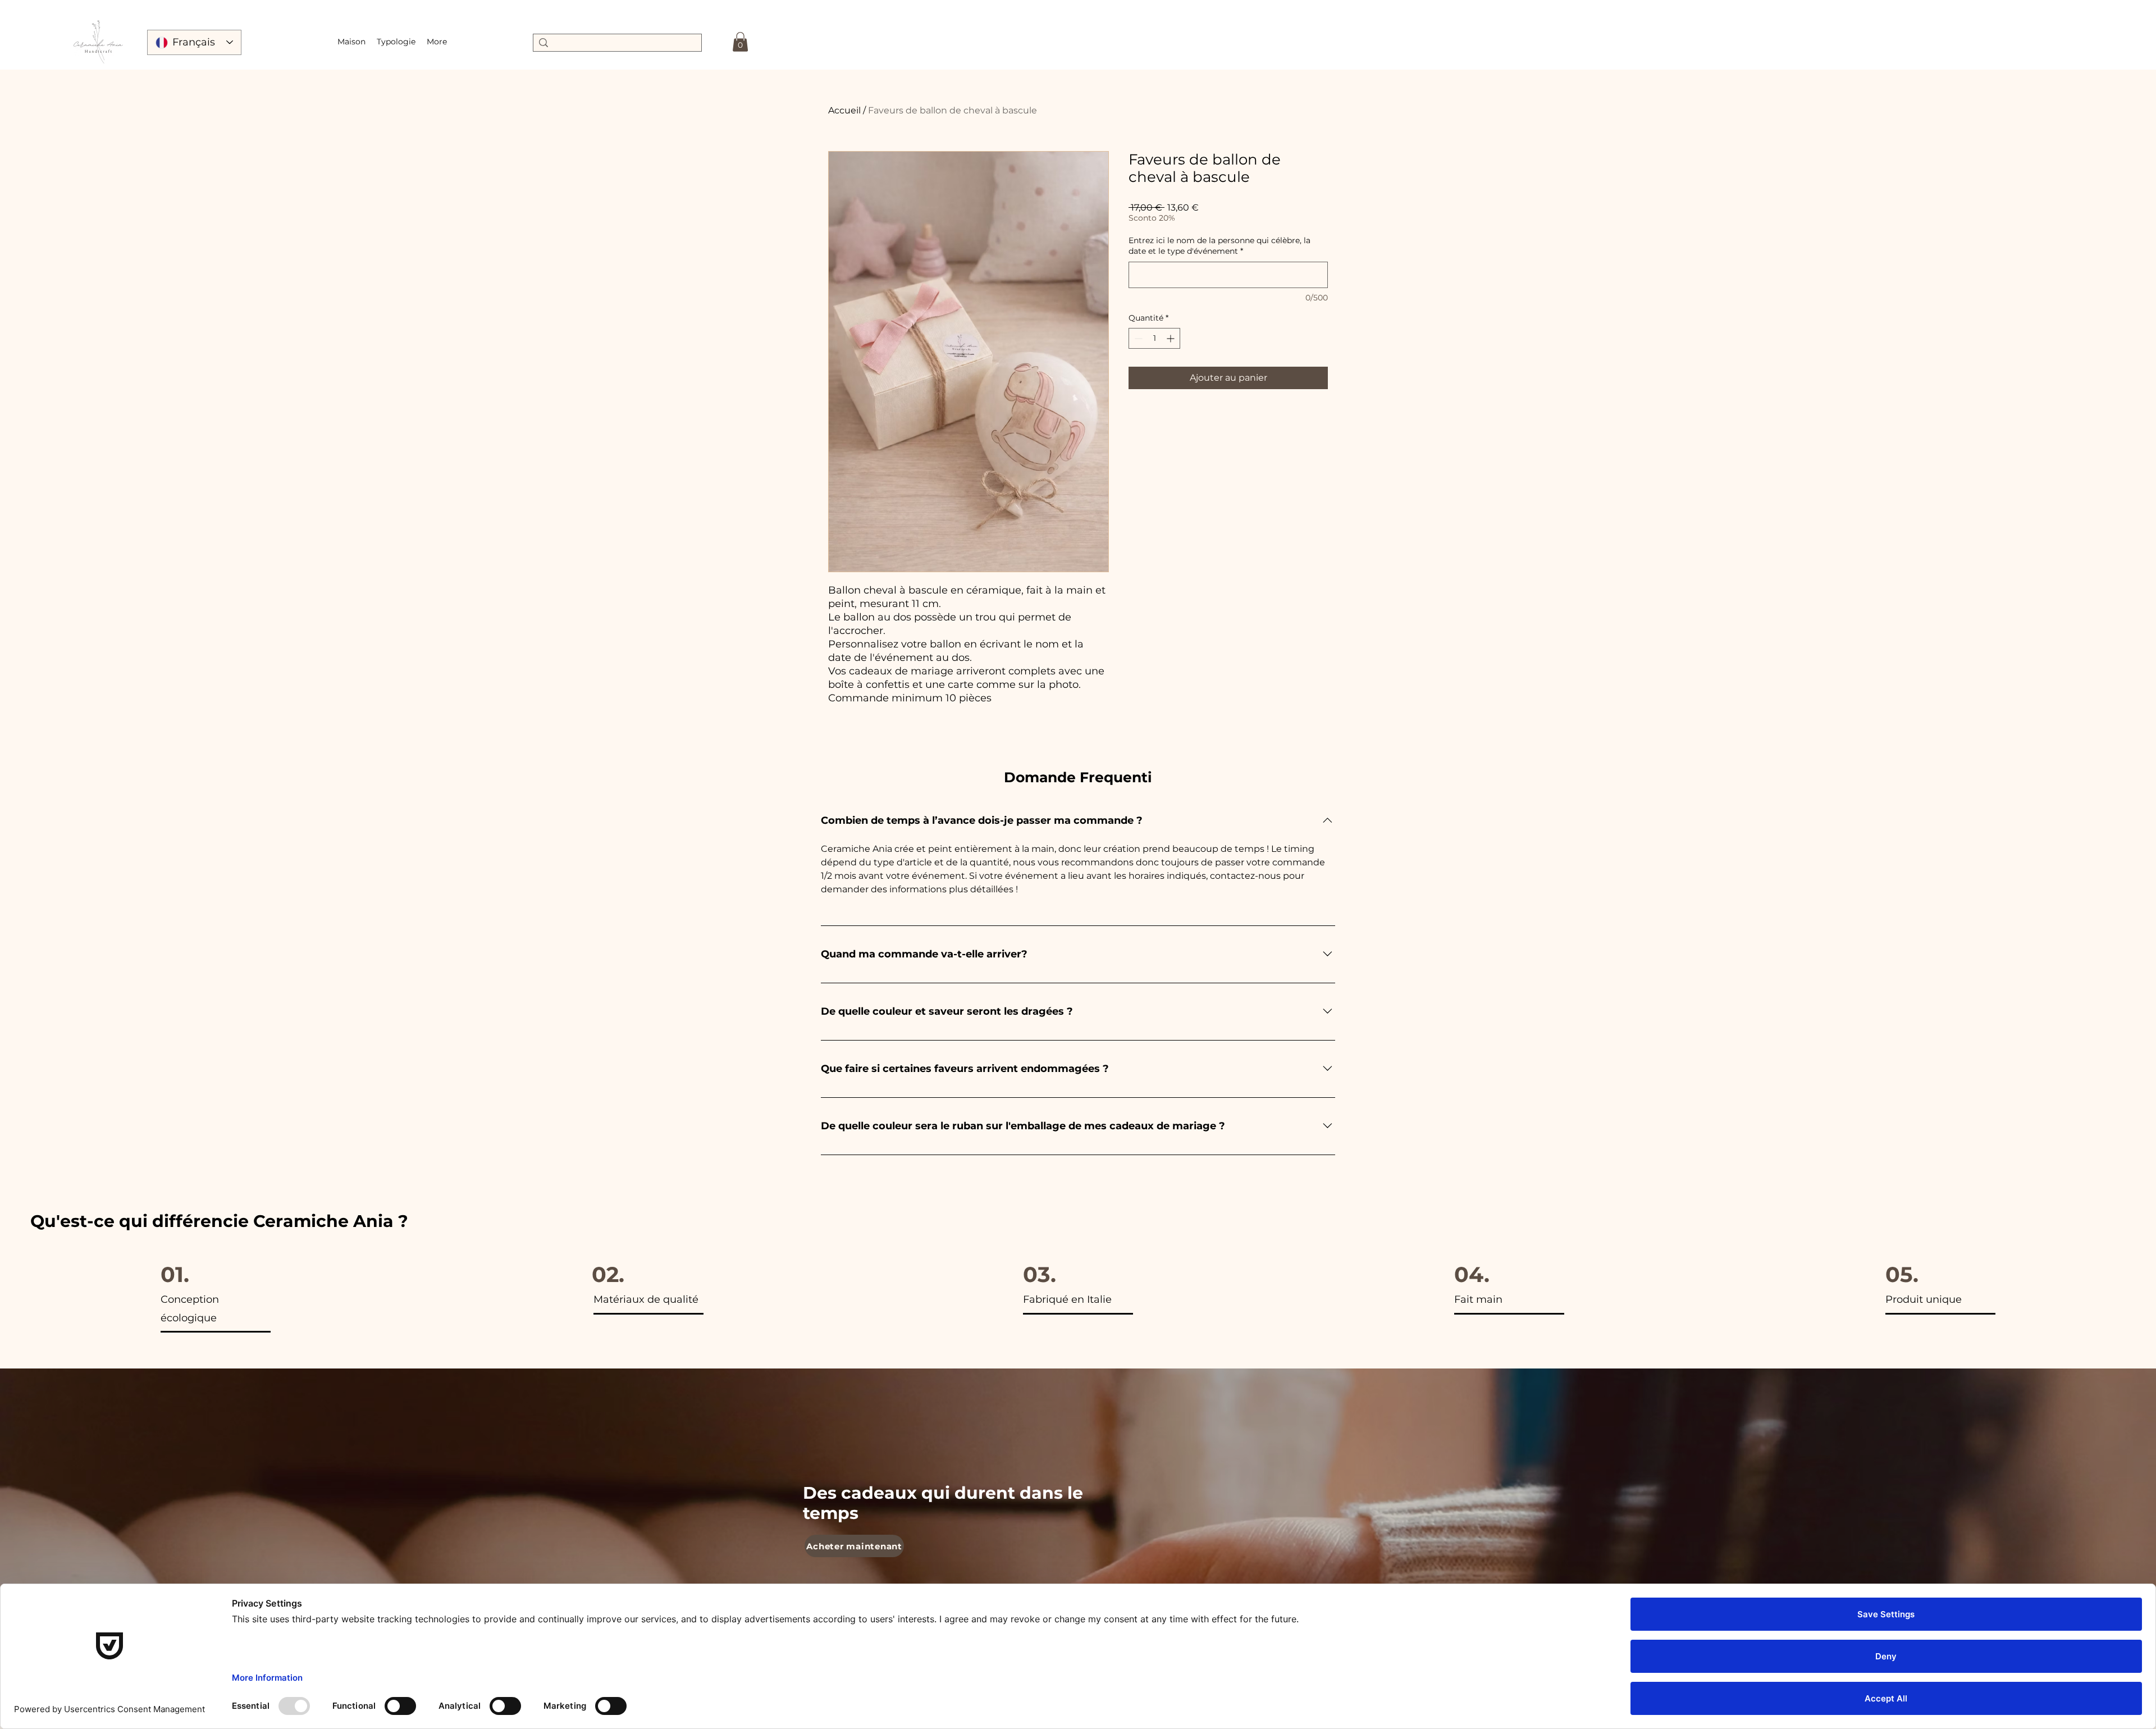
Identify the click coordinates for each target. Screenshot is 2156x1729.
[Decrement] (1137, 338)
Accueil (844, 110)
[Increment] (1171, 338)
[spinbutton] (1154, 338)
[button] (396, 42)
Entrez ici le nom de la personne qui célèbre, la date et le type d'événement (1219, 246)
